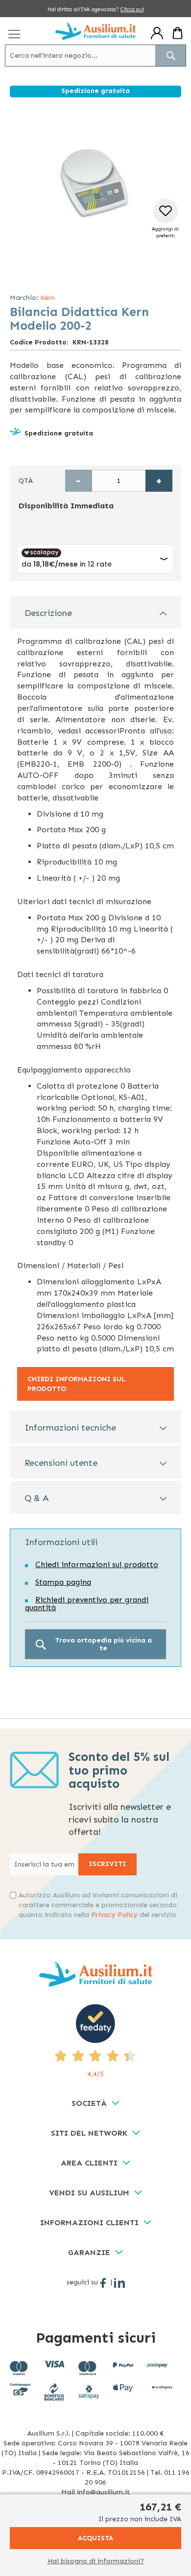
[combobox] (95, 56)
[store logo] (95, 31)
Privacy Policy (114, 1915)
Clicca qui (132, 10)
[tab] (95, 612)
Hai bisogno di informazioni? (96, 2561)
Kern (48, 298)
